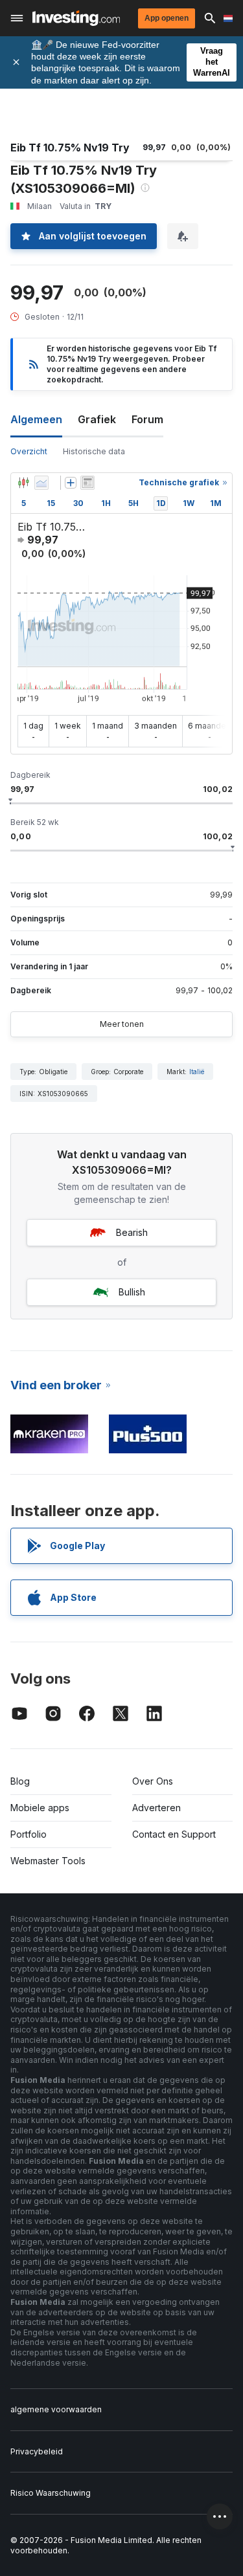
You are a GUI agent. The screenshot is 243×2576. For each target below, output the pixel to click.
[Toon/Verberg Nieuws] (87, 483)
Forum (147, 419)
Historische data (94, 451)
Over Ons (153, 1781)
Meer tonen (122, 1024)
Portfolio (29, 1834)
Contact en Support (174, 1834)
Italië (197, 1072)
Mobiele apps (40, 1808)
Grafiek (97, 419)
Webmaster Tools (48, 1861)
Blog (20, 1781)
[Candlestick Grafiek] (23, 483)
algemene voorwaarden (56, 2409)
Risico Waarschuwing (51, 2493)
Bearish (132, 1232)
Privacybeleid (37, 2451)
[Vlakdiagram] (41, 483)
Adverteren (156, 1808)
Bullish (132, 1292)
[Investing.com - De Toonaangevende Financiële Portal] (76, 18)
